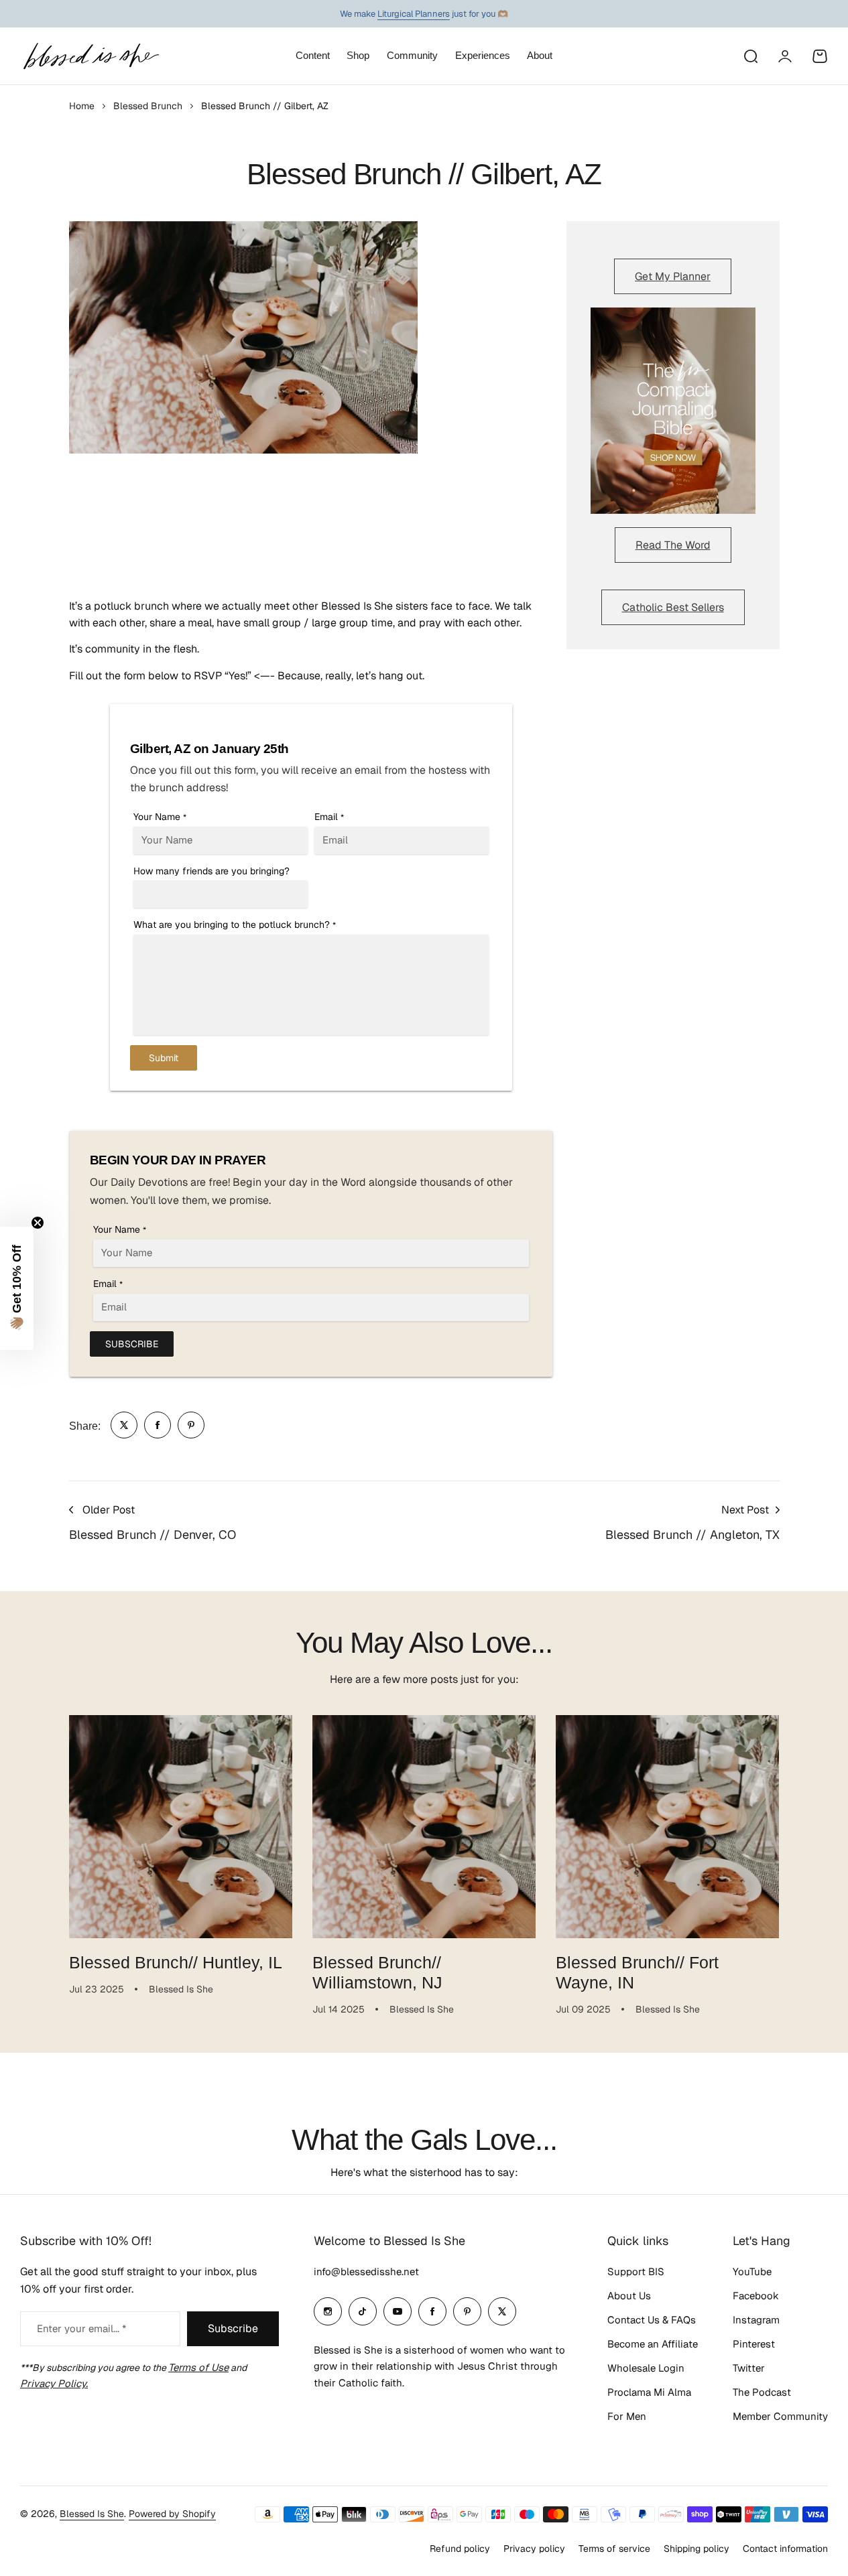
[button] (17, 1288)
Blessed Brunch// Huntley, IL (176, 1962)
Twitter (749, 2368)
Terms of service (614, 2549)
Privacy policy (534, 2549)
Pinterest (754, 2344)
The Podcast (762, 2392)
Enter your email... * (81, 2328)
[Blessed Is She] (90, 56)
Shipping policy (696, 2549)
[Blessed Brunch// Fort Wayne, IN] (667, 1827)
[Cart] (820, 56)
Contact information (785, 2549)
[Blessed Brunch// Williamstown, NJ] (424, 1827)
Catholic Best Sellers (673, 607)
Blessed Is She (92, 2514)
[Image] (673, 411)
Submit (164, 1058)
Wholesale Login (646, 2368)
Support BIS (636, 2272)
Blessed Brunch (148, 106)
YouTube (752, 2272)
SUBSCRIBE (132, 1344)
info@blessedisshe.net (366, 2272)
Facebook (756, 2296)
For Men (627, 2416)
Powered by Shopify (172, 2514)
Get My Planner (673, 276)
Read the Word (673, 545)
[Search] (750, 56)
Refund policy (460, 2549)
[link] (124, 1425)
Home (82, 106)
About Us (629, 2296)
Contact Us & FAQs (652, 2320)
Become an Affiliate (653, 2344)
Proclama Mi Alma (649, 2392)
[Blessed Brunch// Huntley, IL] (181, 1827)
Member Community (780, 2416)
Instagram (756, 2320)
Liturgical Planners (414, 14)
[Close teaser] (38, 1223)
